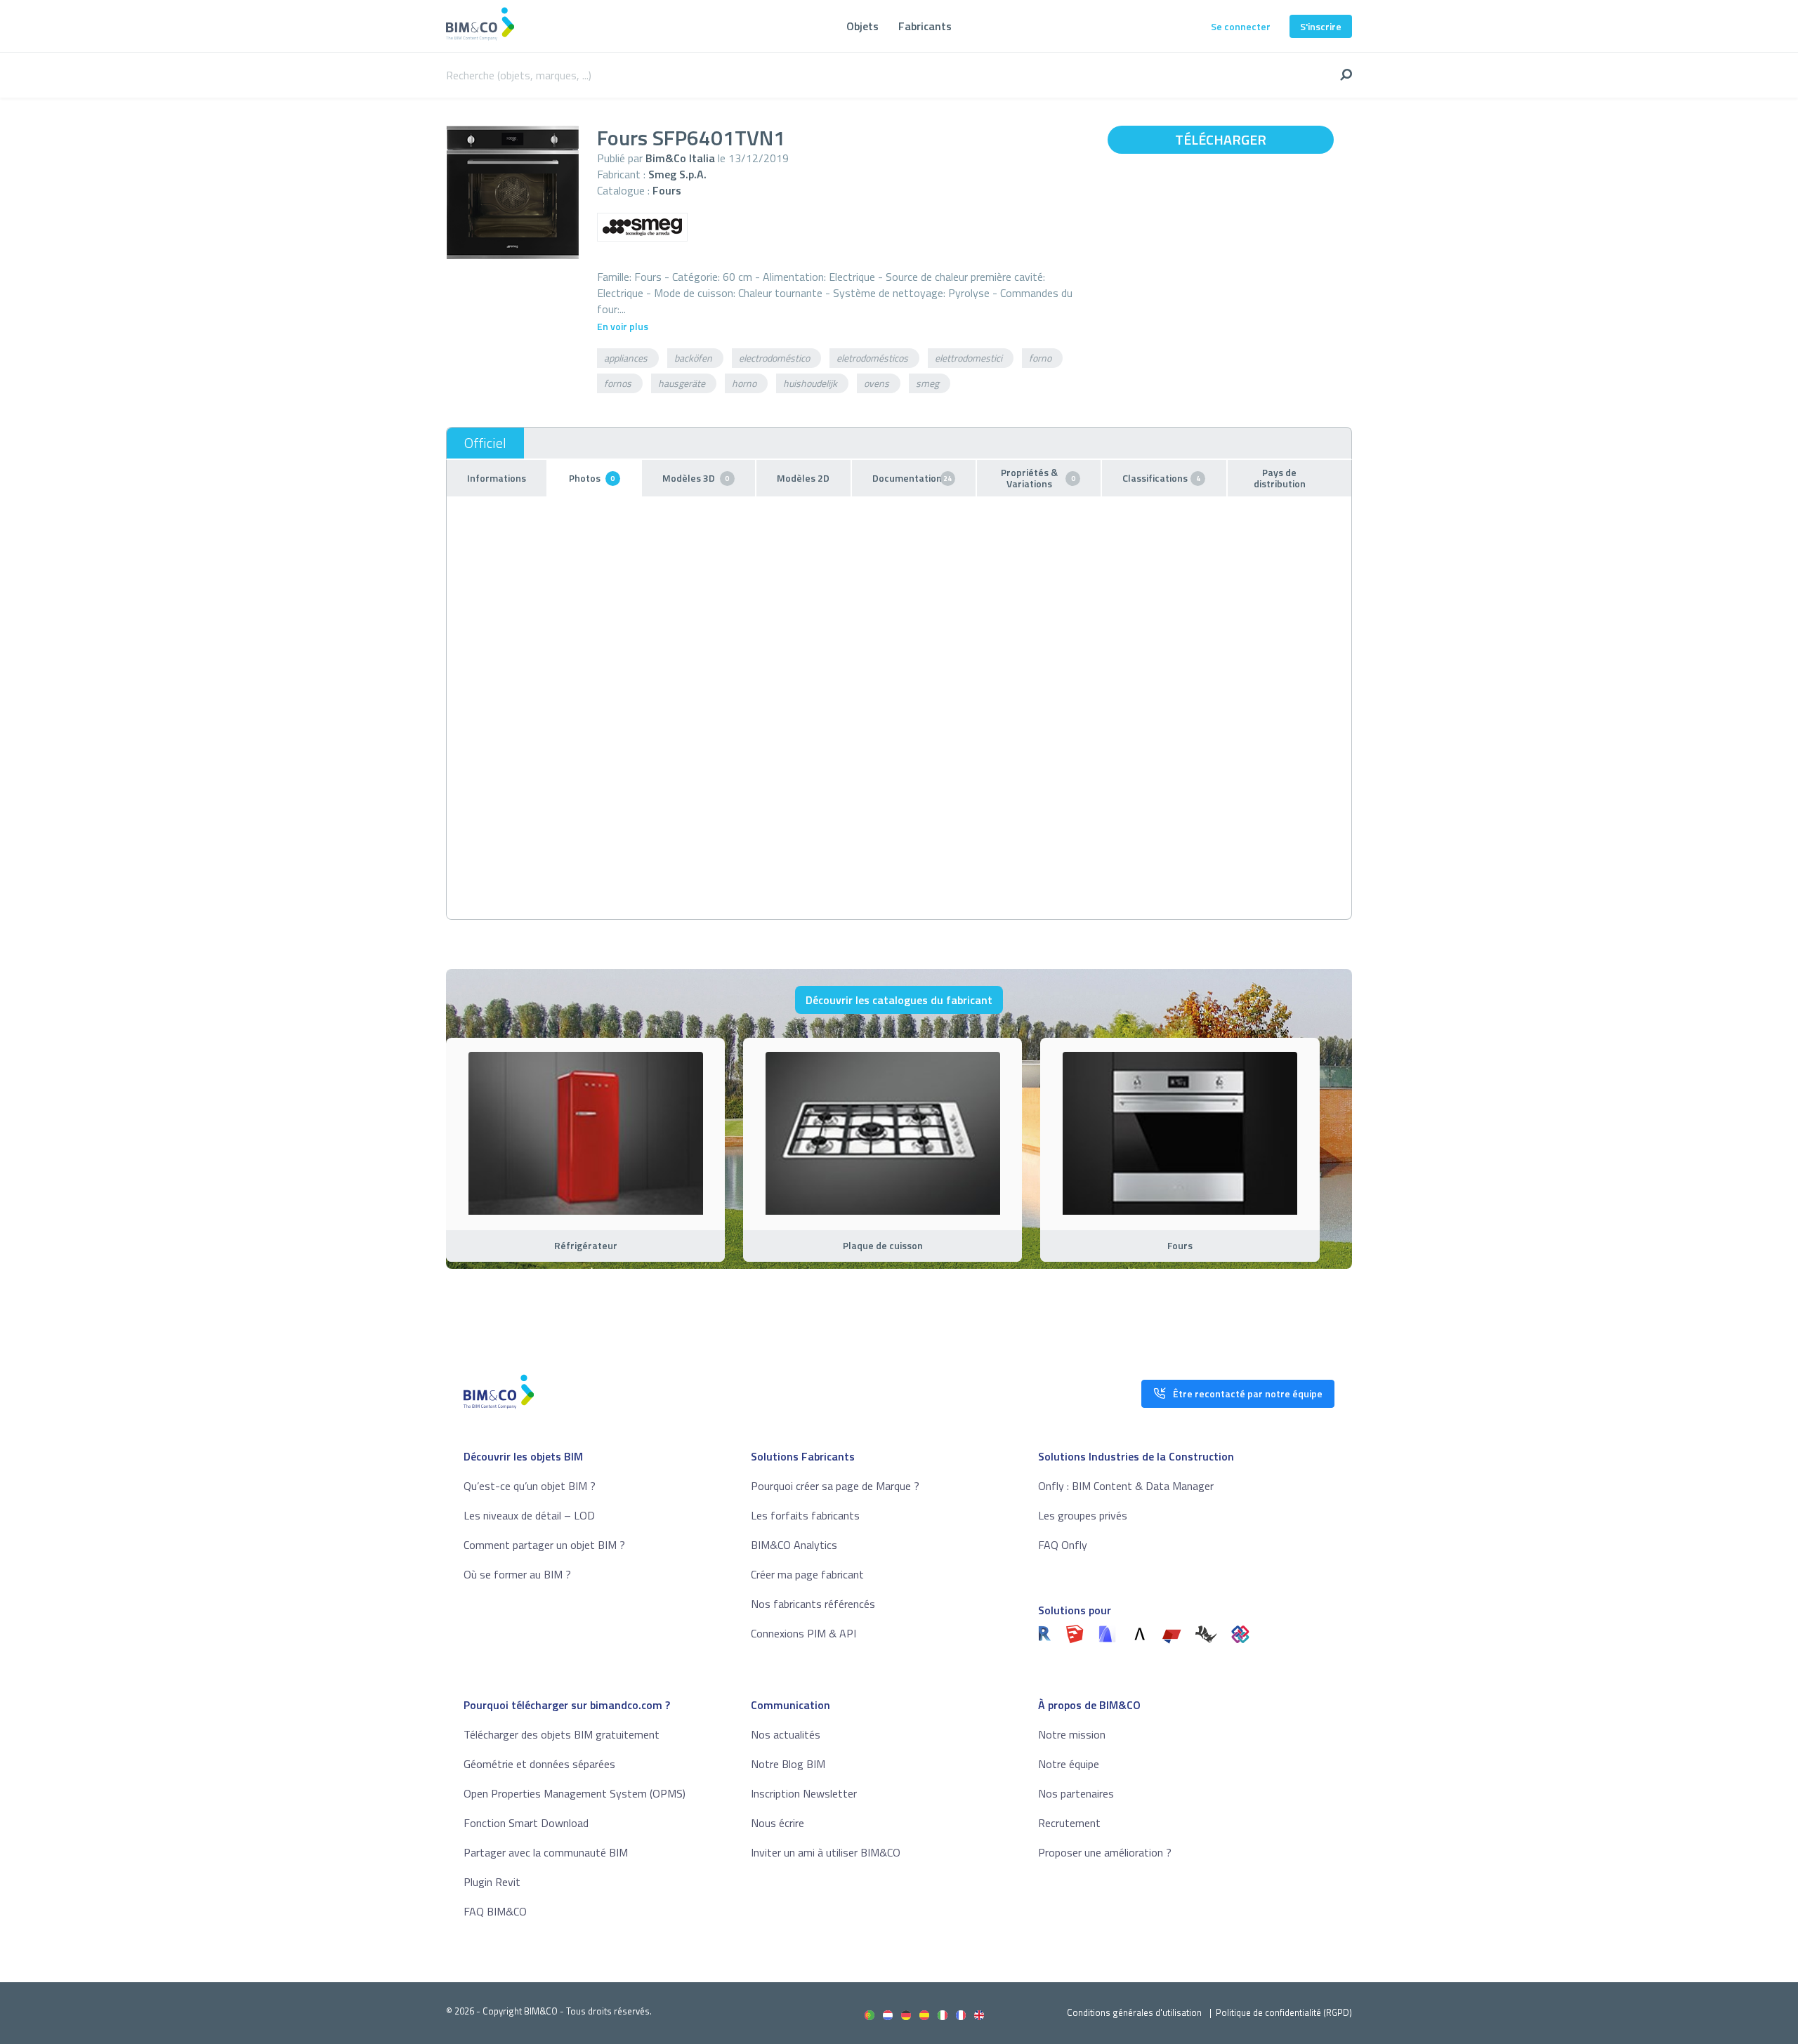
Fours (667, 190)
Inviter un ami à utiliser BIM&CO (826, 1852)
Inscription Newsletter (804, 1793)
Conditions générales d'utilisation (1134, 2012)
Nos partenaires (1076, 1793)
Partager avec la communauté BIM (546, 1852)
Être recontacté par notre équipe (1248, 1393)
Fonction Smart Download (526, 1823)
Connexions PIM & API (803, 1633)
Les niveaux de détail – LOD (529, 1515)
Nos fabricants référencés (813, 1604)
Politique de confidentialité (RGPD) (1284, 2012)
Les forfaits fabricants (805, 1515)
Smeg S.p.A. (677, 174)
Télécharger (1221, 139)
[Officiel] (485, 443)
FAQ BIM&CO (495, 1911)
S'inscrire (1321, 26)
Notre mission (1072, 1734)
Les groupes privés (1083, 1515)
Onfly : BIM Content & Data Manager (1126, 1486)
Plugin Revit (492, 1882)
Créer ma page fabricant (807, 1574)
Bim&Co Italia (680, 158)
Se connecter (1241, 26)
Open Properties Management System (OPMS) (575, 1793)
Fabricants (925, 26)
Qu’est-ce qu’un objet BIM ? (530, 1486)
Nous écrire (777, 1823)
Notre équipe (1069, 1764)
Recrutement (1069, 1823)
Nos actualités (786, 1734)
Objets (862, 26)
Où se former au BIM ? (517, 1574)
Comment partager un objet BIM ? (544, 1545)
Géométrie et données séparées (539, 1764)
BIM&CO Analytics (794, 1545)
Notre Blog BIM (788, 1764)
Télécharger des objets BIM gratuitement (562, 1734)
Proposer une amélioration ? (1105, 1852)
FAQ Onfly (1063, 1545)
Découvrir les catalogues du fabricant (899, 1000)
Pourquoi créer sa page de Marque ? (835, 1486)
